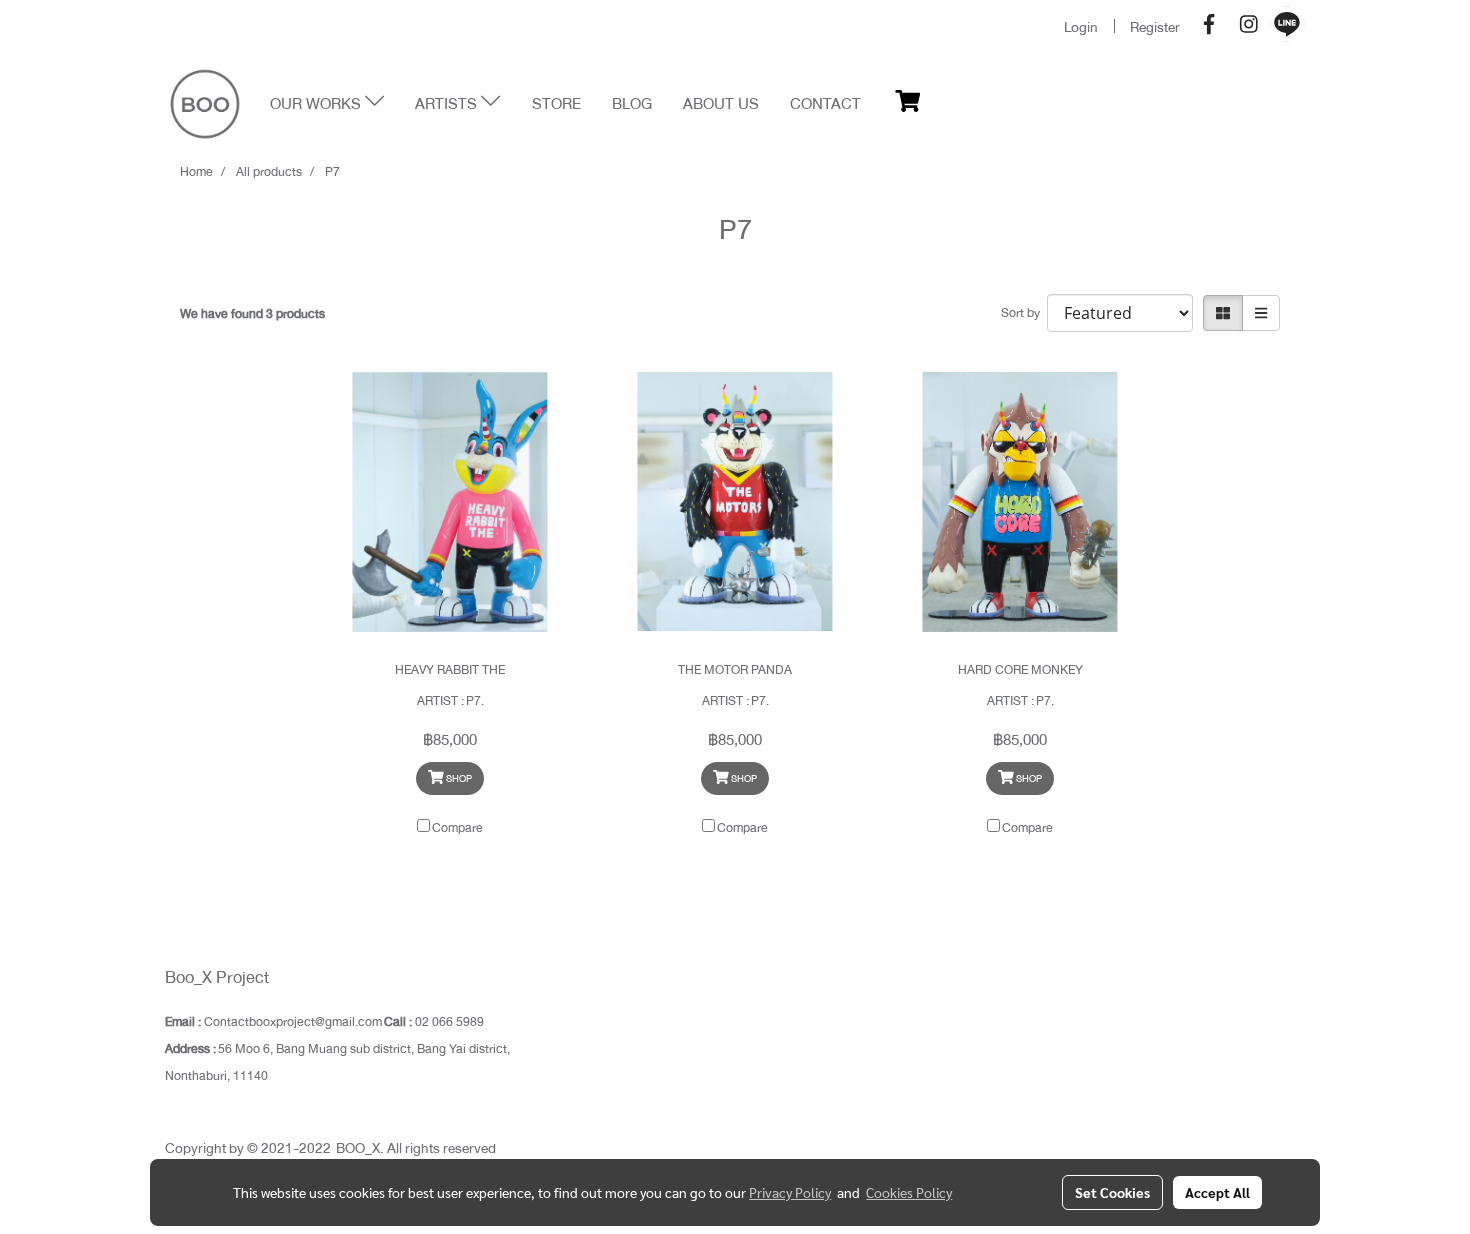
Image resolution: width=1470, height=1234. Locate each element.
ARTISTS (448, 104)
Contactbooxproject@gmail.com (293, 1022)
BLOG (632, 104)
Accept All (1217, 1192)
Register (1155, 27)
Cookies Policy (909, 1192)
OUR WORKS (317, 104)
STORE (556, 104)
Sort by (1024, 313)
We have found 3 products (252, 314)
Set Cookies (1112, 1192)
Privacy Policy (790, 1192)
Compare (457, 828)
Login (1081, 27)
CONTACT (825, 104)
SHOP (458, 778)
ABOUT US (721, 104)
